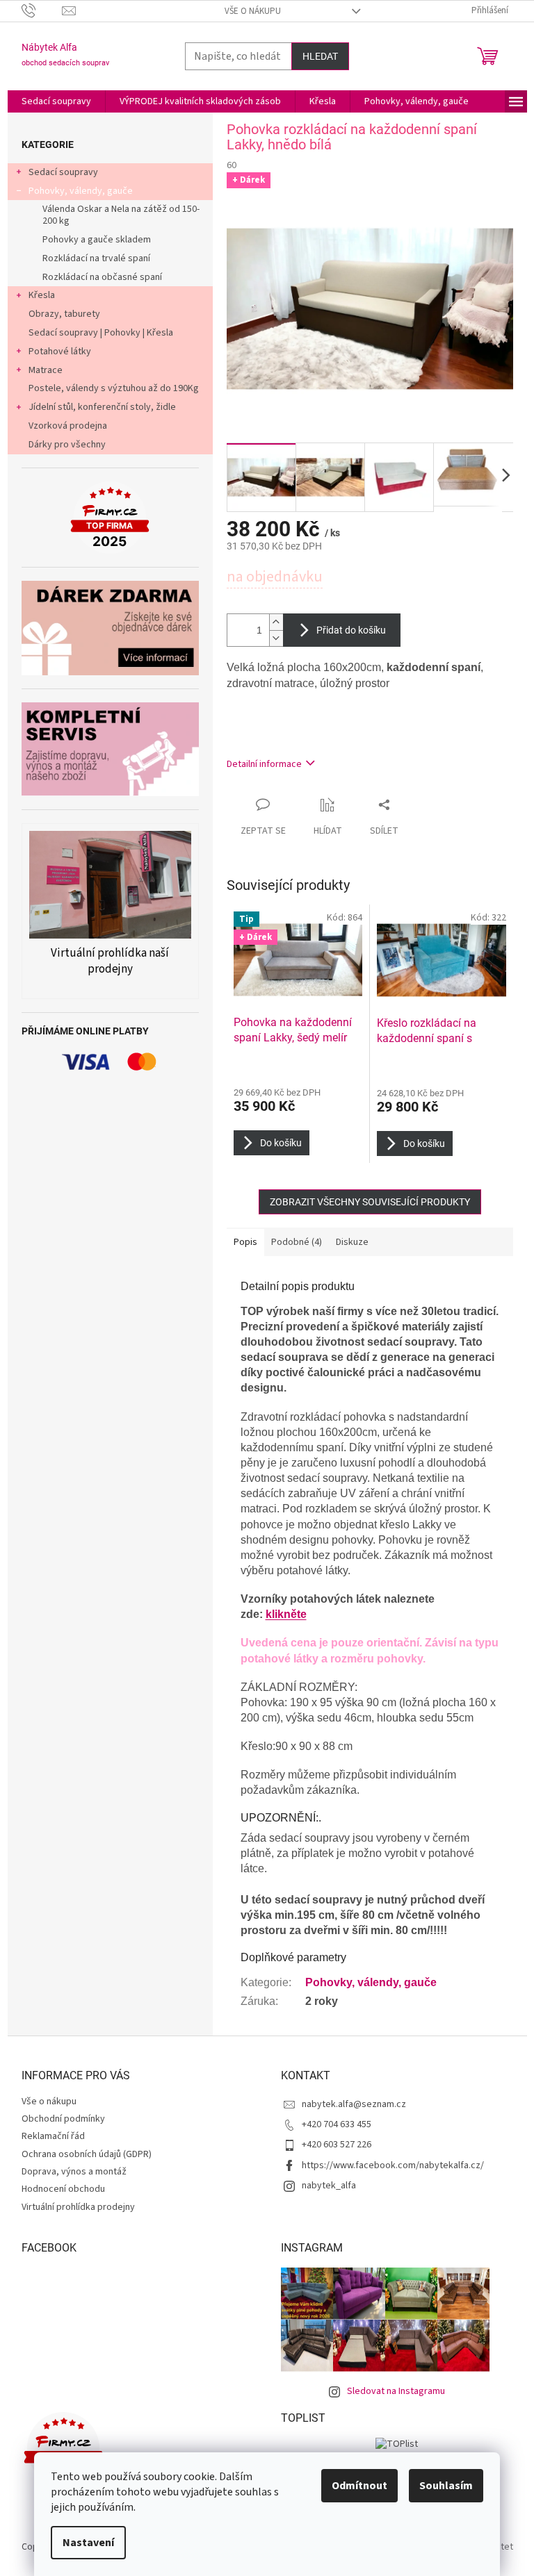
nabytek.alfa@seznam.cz (354, 2104)
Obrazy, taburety (64, 314)
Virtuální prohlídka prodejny (78, 2207)
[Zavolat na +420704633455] (42, 10)
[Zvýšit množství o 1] (276, 622)
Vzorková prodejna (68, 426)
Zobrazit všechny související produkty (370, 1202)
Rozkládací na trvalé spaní (96, 258)
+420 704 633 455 (337, 2124)
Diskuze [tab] (352, 1242)
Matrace (46, 370)
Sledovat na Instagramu (396, 2391)
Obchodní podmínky (63, 2119)
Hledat (320, 56)
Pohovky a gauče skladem (97, 240)
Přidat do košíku (351, 630)
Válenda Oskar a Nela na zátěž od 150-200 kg (121, 215)
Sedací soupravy (63, 172)
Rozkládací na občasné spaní (102, 277)
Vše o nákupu (253, 11)
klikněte (286, 1614)
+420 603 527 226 (337, 2145)
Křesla (42, 295)
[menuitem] (56, 101)
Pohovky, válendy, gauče (81, 191)
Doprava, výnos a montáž (74, 2172)
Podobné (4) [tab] (297, 1242)
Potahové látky (60, 352)
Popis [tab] (245, 1242)
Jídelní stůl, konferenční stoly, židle (102, 407)
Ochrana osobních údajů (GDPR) (87, 2154)
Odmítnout (359, 2486)
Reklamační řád (53, 2136)
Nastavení (88, 2543)
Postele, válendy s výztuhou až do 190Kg (114, 388)
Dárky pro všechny (67, 445)
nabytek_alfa (329, 2186)
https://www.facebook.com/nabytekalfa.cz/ (393, 2165)
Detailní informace (264, 764)
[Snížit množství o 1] (276, 638)
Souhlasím (446, 2486)
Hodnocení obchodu (63, 2189)
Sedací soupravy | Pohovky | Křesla (101, 333)
